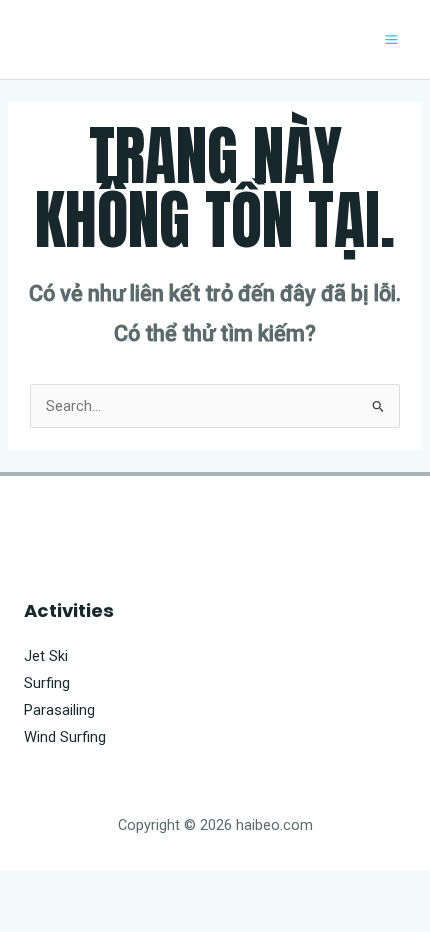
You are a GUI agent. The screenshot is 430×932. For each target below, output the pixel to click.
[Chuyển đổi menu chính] (391, 39)
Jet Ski (46, 656)
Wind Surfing (65, 737)
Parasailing (59, 710)
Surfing (47, 683)
